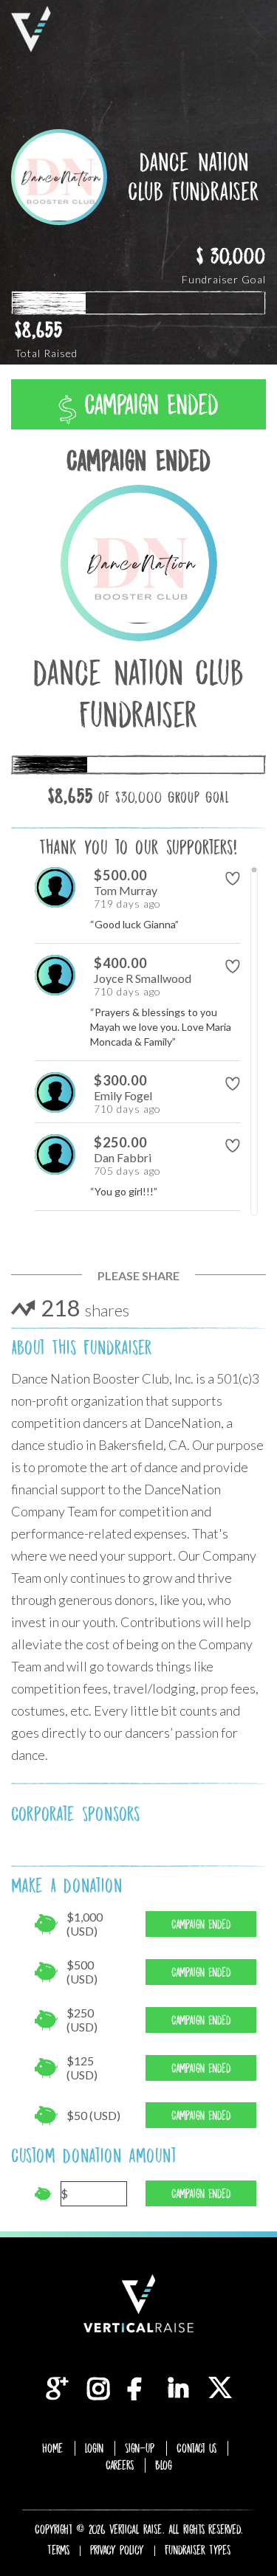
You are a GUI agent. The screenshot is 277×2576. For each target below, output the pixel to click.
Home (53, 2448)
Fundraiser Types (198, 2550)
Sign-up (140, 2448)
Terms (58, 2550)
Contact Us (196, 2448)
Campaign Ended (147, 405)
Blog (164, 2465)
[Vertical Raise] (31, 29)
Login (94, 2448)
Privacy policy (117, 2550)
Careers (120, 2465)
